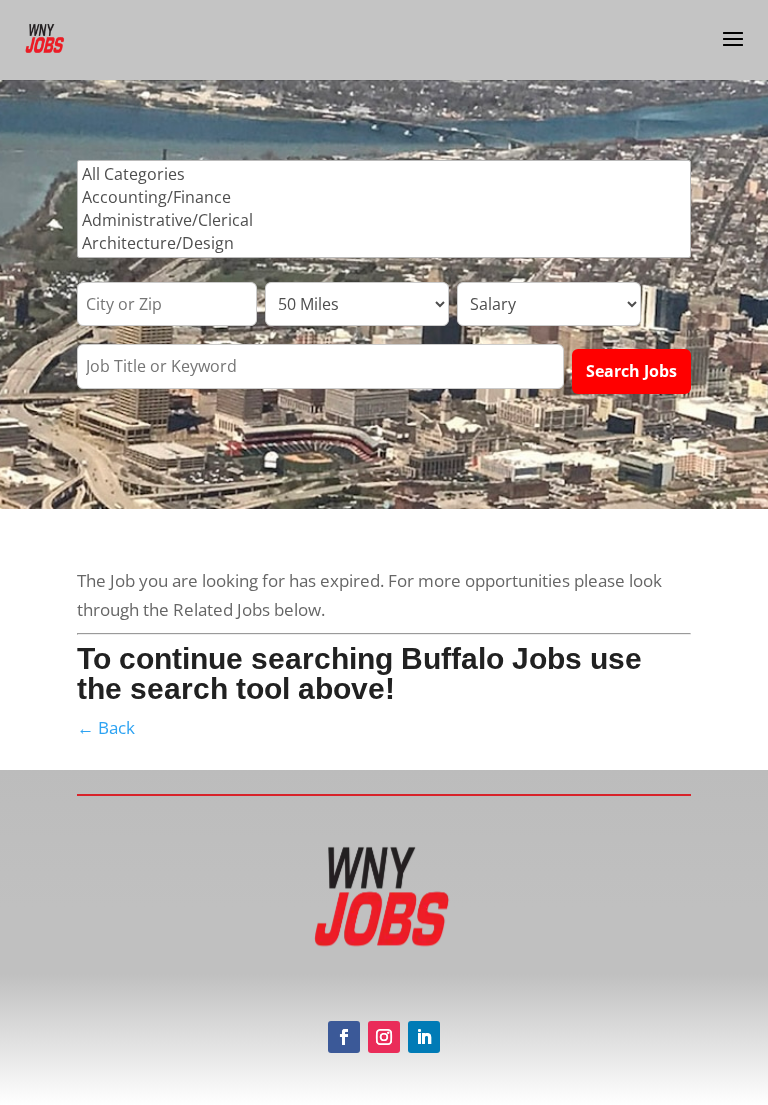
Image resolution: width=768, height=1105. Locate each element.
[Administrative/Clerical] (384, 220)
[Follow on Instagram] (384, 1037)
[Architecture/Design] (384, 243)
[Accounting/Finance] (384, 197)
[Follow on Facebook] (344, 1037)
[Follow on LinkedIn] (424, 1037)
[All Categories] (384, 174)
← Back (106, 727)
